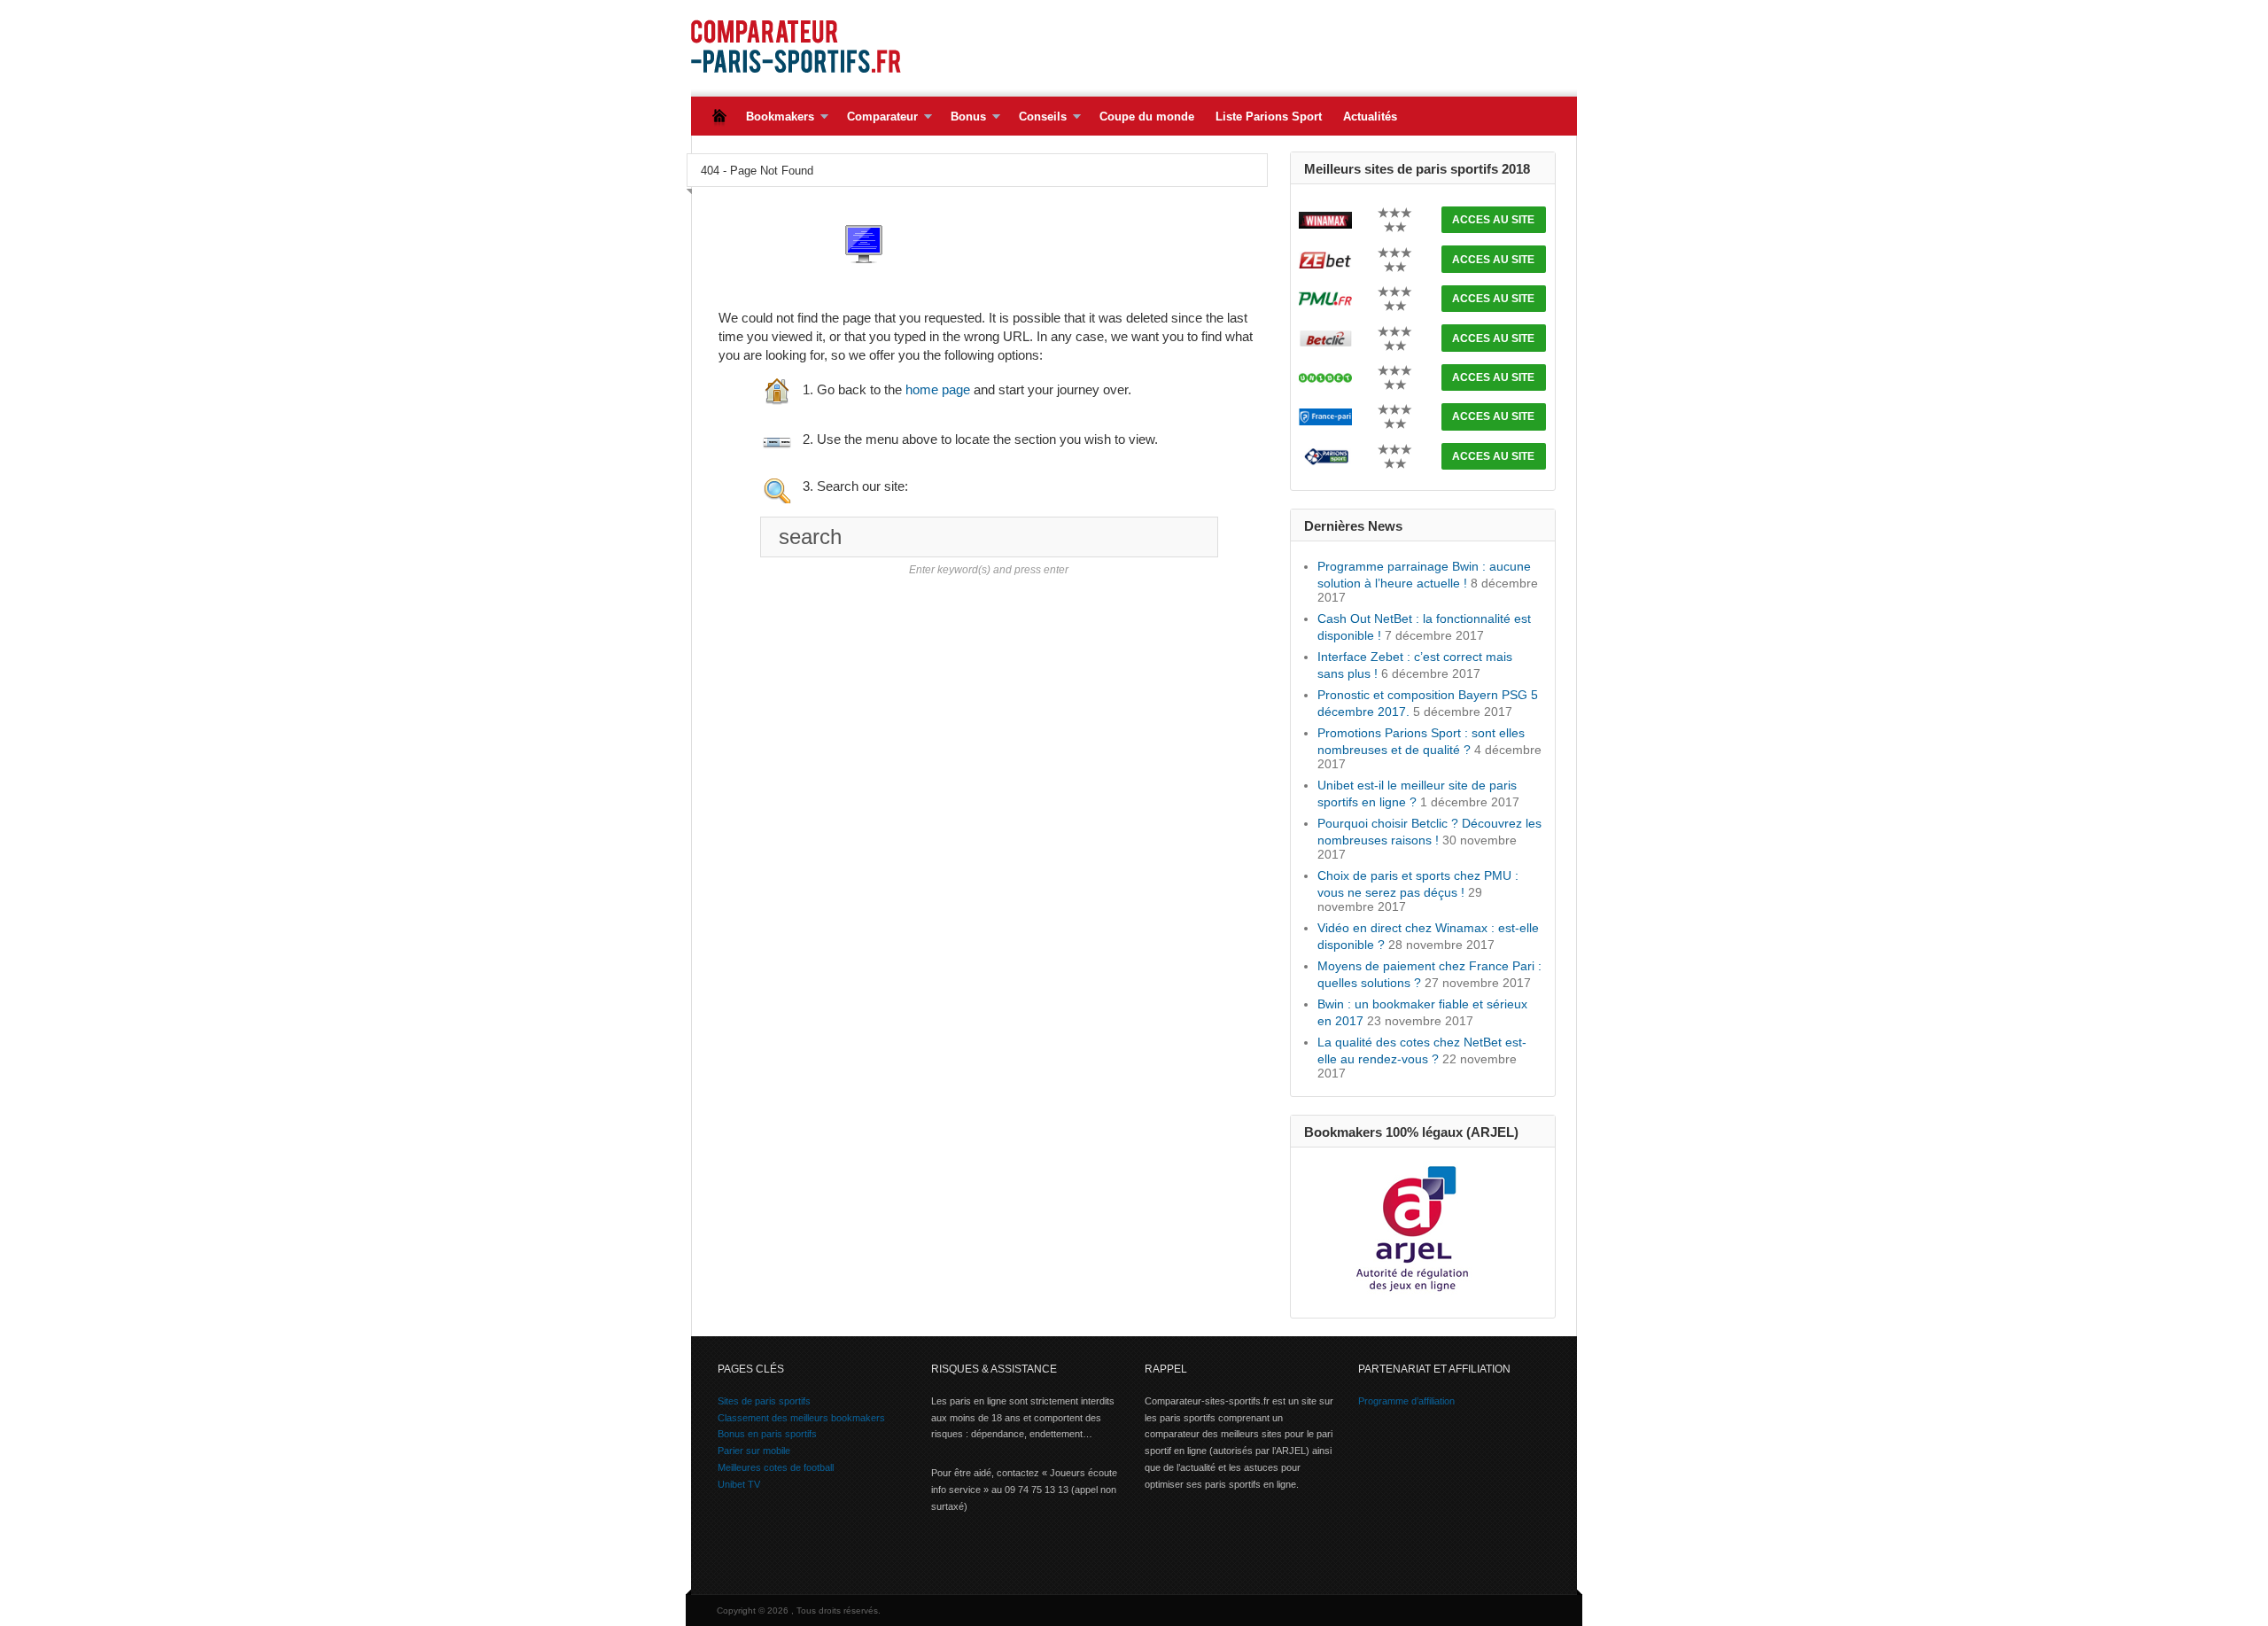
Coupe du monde (1147, 117)
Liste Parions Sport (1269, 117)
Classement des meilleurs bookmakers (801, 1418)
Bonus (963, 117)
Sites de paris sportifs (764, 1401)
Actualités (1370, 117)
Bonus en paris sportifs (767, 1434)
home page (938, 389)
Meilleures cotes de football (776, 1467)
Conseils (1037, 117)
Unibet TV (739, 1484)
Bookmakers (775, 117)
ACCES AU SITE (1493, 220)
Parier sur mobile (754, 1451)
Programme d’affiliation (1406, 1401)
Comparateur (877, 117)
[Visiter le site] (1325, 219)
